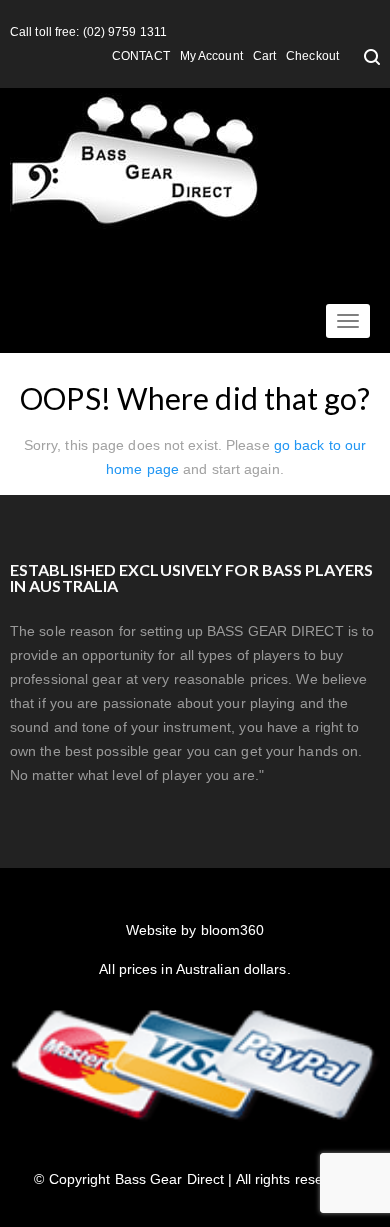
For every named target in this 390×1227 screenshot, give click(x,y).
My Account (211, 56)
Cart (264, 56)
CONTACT (141, 56)
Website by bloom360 (195, 930)
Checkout (312, 56)
